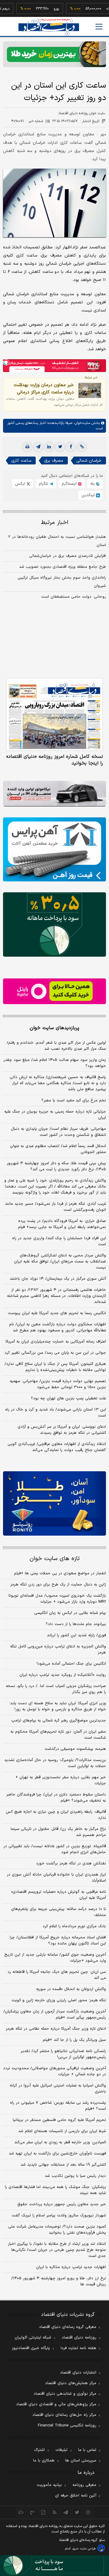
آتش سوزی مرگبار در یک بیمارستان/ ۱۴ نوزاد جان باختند (58, 1279)
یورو (40, 9)
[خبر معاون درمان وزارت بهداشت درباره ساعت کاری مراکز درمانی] (90, 390)
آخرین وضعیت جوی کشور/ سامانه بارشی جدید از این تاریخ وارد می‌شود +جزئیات (55, 1958)
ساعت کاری (21, 461)
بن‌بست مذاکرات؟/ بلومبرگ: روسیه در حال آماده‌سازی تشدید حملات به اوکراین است (55, 1763)
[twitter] (60, 447)
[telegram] (38, 447)
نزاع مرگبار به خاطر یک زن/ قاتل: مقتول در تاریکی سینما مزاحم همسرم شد (58, 1832)
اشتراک (39, 2450)
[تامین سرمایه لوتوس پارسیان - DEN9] (54, 924)
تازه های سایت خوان (55, 1559)
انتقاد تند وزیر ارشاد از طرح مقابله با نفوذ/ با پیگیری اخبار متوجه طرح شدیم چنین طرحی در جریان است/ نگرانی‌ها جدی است (57, 2250)
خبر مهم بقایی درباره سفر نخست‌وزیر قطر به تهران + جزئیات (61, 1780)
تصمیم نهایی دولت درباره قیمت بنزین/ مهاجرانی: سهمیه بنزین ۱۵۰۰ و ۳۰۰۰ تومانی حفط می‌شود (58, 1384)
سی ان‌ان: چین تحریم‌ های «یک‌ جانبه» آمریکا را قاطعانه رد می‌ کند (57, 1975)
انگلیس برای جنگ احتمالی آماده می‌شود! (71, 1664)
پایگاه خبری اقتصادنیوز (31, 2348)
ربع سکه (96, 9)
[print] (27, 447)
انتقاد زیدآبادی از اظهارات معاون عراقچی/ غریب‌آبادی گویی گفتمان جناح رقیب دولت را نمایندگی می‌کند (57, 1447)
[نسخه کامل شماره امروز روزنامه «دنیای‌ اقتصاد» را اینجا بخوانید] (54, 714)
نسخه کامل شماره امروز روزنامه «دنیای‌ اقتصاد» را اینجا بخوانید (55, 760)
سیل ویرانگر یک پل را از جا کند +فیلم (74, 2040)
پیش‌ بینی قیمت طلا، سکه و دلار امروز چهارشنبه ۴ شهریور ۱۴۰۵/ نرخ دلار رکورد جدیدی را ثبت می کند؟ (56, 1166)
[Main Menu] (99, 27)
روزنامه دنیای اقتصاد (79, 2338)
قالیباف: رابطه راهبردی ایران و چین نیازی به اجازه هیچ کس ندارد (56, 1815)
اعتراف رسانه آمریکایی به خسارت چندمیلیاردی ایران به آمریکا (56, 1342)
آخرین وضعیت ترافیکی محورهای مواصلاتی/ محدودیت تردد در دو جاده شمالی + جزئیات (54, 2071)
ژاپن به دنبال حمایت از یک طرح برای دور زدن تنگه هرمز (58, 1585)
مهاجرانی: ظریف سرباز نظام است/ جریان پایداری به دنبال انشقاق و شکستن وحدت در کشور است (58, 1132)
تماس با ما (87, 2450)
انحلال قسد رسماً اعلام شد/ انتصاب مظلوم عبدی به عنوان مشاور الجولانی (58, 1149)
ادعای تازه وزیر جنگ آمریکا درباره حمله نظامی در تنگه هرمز (56, 2029)
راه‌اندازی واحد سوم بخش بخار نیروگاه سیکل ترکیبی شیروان (62, 582)
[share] (43, 2512)
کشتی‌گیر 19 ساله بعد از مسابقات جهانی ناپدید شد (63, 2165)
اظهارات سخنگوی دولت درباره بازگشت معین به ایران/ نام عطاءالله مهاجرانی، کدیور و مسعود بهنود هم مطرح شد (58, 1327)
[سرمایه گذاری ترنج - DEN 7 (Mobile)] (54, 54)
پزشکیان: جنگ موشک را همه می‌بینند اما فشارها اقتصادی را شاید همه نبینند (55, 2190)
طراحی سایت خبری (84, 2549)
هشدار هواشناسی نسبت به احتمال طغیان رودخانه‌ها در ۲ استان (57, 541)
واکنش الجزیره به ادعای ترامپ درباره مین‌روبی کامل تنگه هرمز (58, 1650)
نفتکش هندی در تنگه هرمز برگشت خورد (71, 1863)
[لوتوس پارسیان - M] (54, 2566)
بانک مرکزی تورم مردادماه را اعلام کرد (74, 1926)
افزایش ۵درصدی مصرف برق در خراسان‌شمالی (68, 556)
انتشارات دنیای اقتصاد (78, 2373)
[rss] (55, 2512)
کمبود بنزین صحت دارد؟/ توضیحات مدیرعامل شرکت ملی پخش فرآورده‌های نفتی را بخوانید (57, 2230)
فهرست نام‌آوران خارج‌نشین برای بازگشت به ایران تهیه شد (57, 2154)
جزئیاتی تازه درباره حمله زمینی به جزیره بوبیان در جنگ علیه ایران (55, 1115)
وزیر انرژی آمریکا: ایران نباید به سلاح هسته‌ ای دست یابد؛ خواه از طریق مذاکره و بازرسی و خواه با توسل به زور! (58, 1706)
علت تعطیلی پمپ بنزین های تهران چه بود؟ (68, 1398)
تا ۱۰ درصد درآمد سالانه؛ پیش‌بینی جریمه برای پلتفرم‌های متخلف (59, 1912)
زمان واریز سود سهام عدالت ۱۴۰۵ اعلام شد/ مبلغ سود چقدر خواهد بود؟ (55, 1063)
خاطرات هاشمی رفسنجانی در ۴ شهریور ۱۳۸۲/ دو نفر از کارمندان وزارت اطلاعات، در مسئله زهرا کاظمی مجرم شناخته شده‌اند (56, 1296)
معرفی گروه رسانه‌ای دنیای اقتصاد (68, 2327)
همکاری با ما (44, 2461)
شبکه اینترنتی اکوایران (33, 2338)
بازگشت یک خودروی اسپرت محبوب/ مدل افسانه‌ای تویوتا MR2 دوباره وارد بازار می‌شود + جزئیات (57, 1599)
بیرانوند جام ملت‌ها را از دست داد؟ (76, 1624)
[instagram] (88, 2512)
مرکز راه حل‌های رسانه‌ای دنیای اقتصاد (64, 2415)
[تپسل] (6, 362)
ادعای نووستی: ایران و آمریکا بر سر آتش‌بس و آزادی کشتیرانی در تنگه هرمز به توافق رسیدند (62, 1430)
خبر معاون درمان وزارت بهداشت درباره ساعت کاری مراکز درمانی (44, 389)
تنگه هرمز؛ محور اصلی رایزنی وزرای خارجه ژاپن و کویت (59, 2000)
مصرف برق (54, 461)
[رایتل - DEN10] (54, 991)
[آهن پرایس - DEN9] (54, 850)
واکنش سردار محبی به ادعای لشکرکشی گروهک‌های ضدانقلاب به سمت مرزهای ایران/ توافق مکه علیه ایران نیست (60, 1262)
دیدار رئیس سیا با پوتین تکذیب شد (75, 2176)
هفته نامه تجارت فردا (78, 2348)
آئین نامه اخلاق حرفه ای (76, 2496)
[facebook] (71, 447)
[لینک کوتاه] (82, 447)
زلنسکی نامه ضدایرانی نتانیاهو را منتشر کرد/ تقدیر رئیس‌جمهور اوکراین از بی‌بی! (63, 2054)
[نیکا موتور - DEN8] (54, 794)
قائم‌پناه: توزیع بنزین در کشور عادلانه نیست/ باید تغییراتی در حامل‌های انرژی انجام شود (55, 1849)
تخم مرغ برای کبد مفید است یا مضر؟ (74, 1101)
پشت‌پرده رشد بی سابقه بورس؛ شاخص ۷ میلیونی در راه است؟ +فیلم (58, 2106)
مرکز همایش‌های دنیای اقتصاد (71, 2383)
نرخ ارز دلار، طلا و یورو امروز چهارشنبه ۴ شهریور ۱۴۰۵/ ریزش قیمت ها (59, 2281)
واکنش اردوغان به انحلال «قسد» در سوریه (71, 1989)
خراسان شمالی (89, 461)
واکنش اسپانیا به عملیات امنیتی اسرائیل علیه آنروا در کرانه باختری (58, 2089)
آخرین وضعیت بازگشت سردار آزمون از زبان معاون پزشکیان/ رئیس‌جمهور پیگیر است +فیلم (55, 2015)
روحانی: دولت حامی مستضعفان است (74, 597)
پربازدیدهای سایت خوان (54, 1028)
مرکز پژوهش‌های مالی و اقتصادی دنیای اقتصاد (56, 2404)
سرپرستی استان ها (81, 2461)
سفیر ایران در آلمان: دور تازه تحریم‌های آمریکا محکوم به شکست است (58, 1735)
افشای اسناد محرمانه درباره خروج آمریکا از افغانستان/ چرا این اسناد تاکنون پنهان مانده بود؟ (58, 1941)
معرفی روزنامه (84, 2485)
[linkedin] (49, 447)
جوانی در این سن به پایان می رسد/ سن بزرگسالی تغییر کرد (55, 1353)
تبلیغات (61, 2450)
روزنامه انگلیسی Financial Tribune (67, 2426)
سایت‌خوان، (81, 423)
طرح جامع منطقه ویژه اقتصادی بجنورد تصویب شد (63, 567)
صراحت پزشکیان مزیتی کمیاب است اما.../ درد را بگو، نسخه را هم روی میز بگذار (56, 1689)
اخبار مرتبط (55, 523)
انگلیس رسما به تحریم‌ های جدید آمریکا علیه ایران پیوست (57, 1313)
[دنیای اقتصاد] (49, 27)
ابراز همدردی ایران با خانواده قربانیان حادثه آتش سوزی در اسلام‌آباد (56, 1878)
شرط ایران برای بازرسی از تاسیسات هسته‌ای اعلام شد (62, 2131)
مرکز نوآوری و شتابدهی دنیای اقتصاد (65, 2394)
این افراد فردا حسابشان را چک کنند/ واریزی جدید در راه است (59, 1241)
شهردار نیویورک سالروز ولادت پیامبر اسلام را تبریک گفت (59, 2216)
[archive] (21, 2512)
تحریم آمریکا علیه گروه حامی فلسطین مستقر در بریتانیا (59, 2120)
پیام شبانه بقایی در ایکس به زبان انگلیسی (70, 1613)
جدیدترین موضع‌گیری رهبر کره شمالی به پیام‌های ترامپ (59, 1721)
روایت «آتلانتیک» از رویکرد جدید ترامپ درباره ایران (63, 1675)
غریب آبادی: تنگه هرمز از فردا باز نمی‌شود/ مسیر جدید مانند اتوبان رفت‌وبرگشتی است (55, 1207)
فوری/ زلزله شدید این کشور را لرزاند (76, 1635)
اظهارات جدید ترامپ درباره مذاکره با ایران (71, 2267)
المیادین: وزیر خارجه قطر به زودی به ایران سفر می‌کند (60, 2142)
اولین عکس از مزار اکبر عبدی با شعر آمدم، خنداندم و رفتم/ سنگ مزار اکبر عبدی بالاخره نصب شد (56, 1046)
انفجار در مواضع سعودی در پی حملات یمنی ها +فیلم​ (60, 1573)
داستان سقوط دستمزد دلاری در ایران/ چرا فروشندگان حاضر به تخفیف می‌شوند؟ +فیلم (56, 1798)
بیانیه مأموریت (49, 2485)
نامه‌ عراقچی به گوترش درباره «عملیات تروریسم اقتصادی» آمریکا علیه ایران (59, 1895)
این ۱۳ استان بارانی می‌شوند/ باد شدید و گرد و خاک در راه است (56, 1413)
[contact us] (32, 2512)
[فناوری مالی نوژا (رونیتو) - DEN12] (54, 1503)
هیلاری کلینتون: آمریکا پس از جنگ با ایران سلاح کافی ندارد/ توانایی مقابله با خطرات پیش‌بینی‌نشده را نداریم (55, 1367)
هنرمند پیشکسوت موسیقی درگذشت (75, 1749)
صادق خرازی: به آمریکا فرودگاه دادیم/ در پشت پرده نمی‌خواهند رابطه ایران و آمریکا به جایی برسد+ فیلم (62, 1224)
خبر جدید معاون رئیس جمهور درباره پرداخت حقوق (62, 2204)
